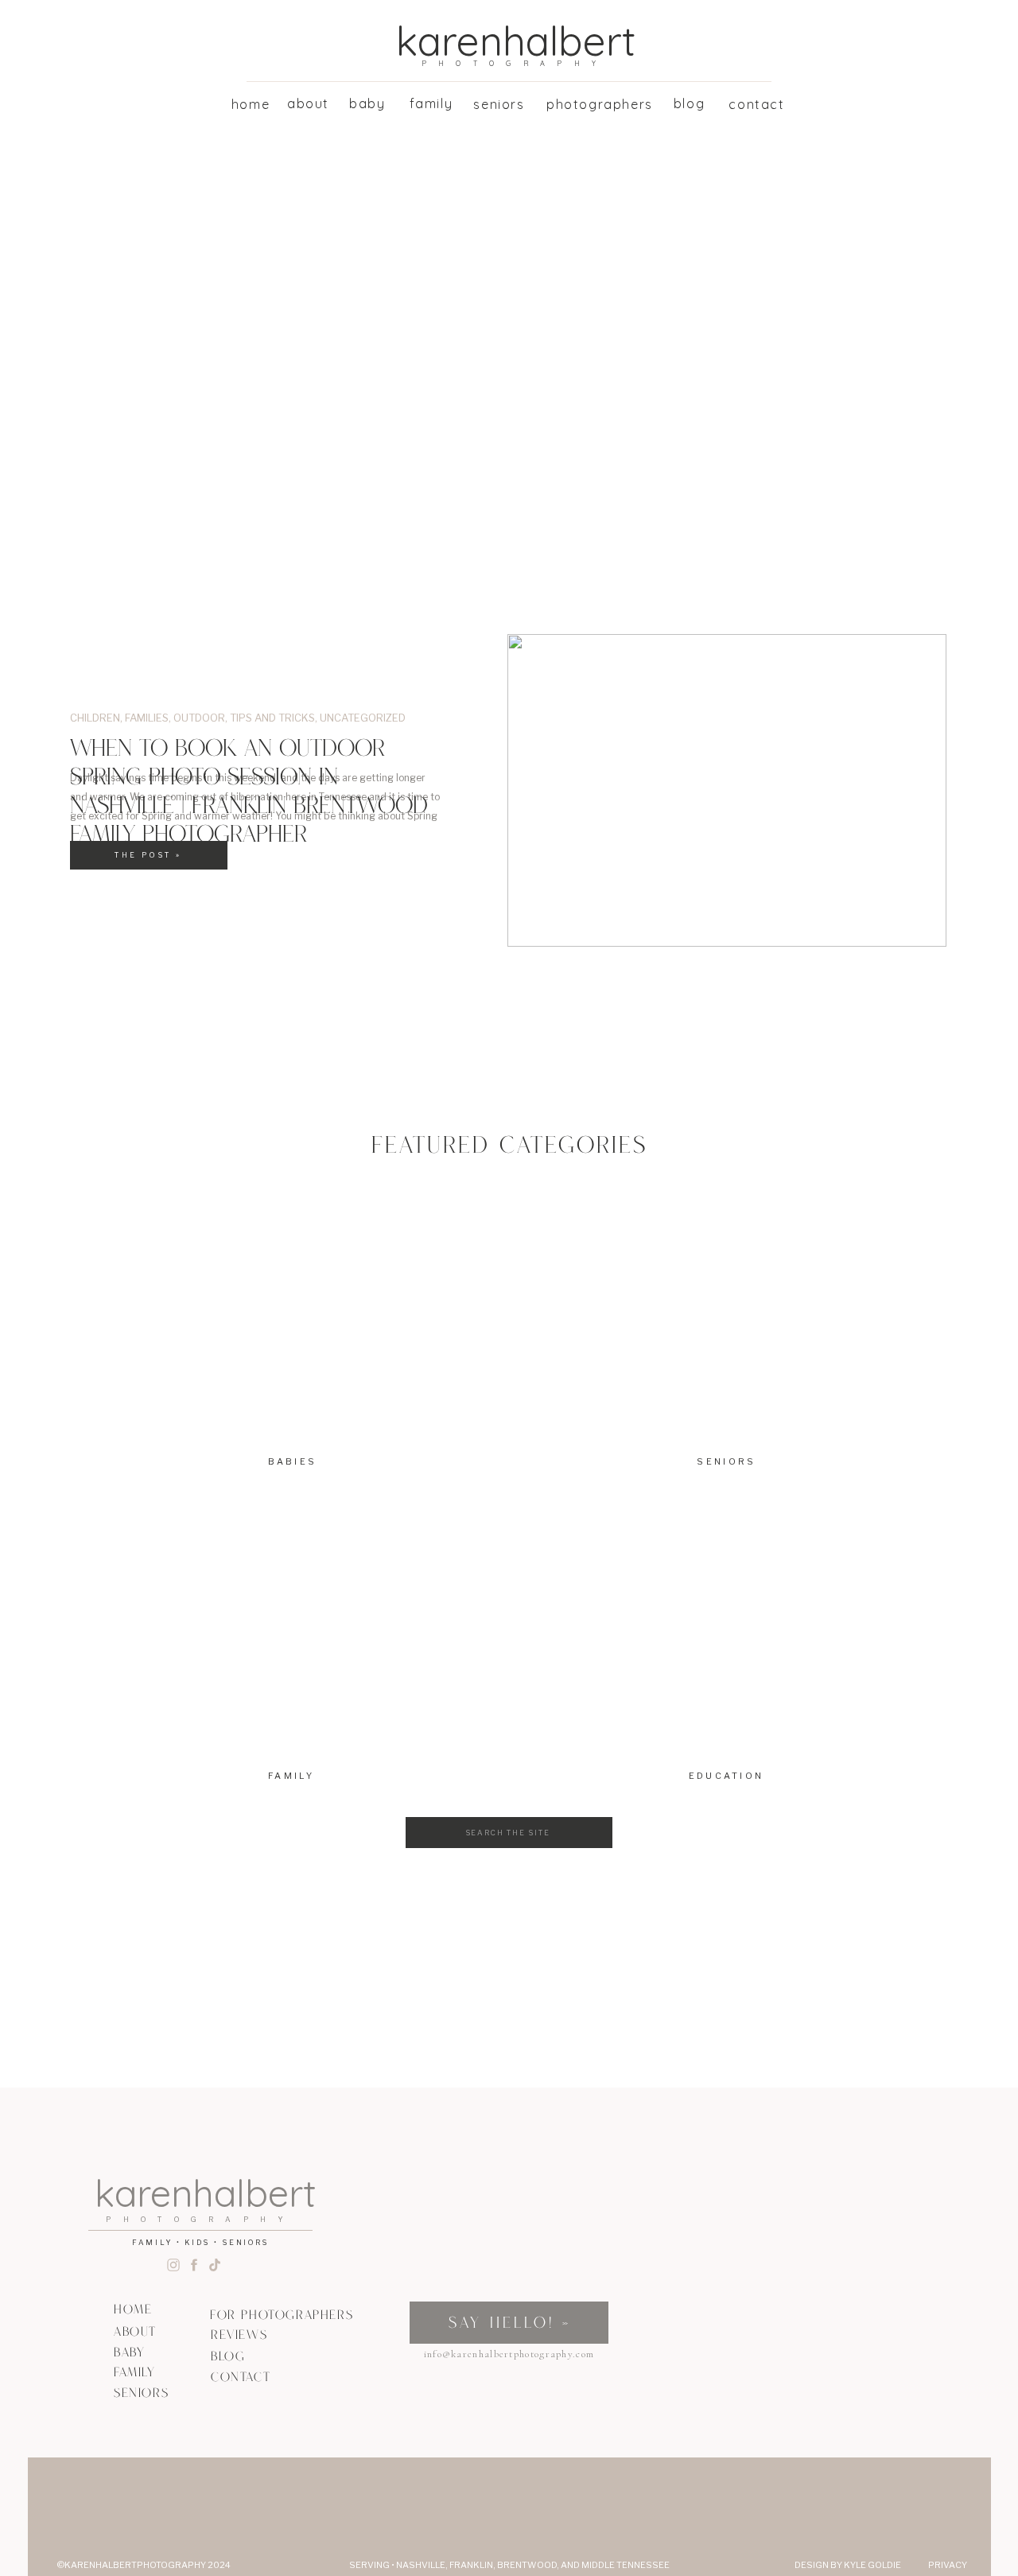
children (95, 718)
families (147, 718)
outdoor (199, 718)
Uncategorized (363, 718)
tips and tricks (272, 718)
